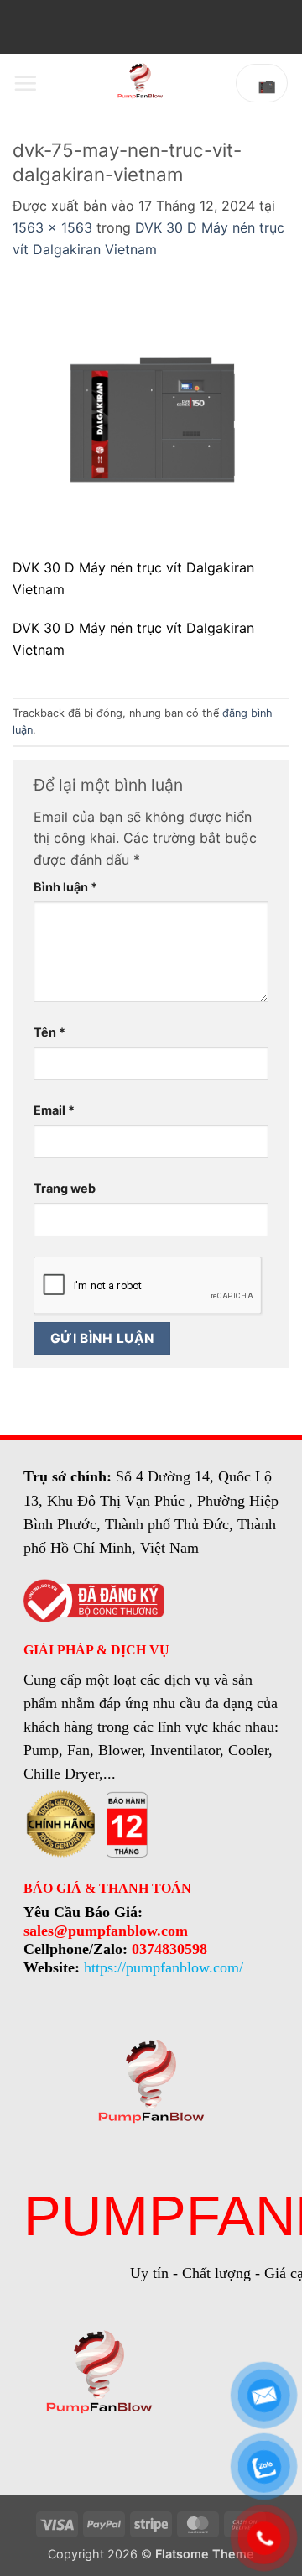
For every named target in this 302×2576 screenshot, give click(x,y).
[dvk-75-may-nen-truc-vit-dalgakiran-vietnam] (151, 418)
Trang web (65, 1188)
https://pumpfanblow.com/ (164, 1967)
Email (54, 1110)
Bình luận (65, 887)
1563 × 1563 (52, 227)
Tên (49, 1032)
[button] (25, 83)
